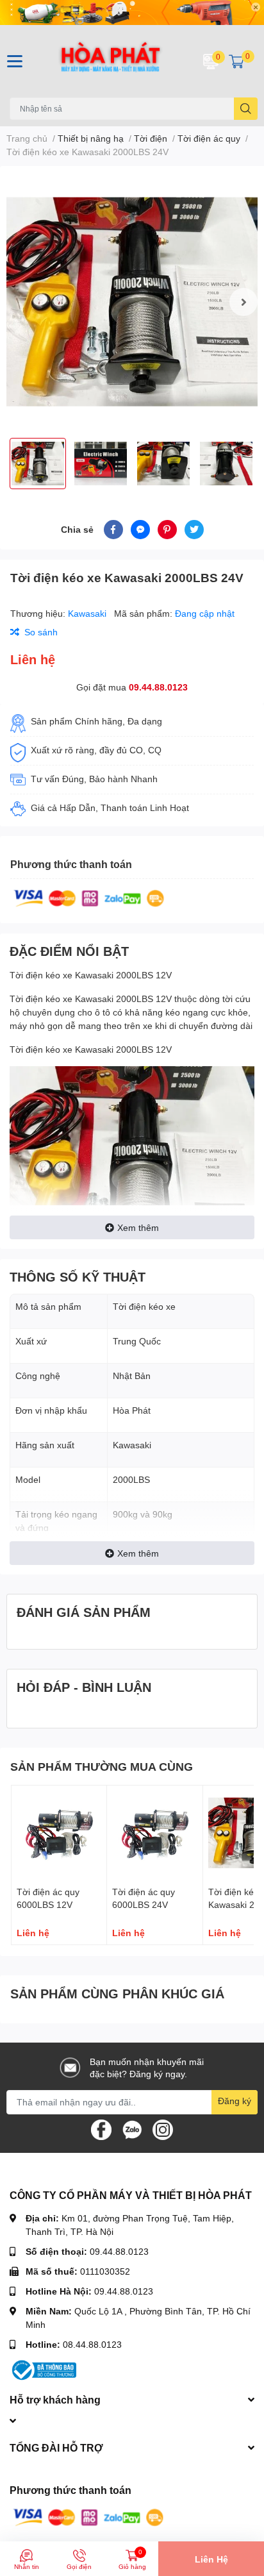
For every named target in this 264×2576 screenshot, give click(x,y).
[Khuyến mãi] (132, 13)
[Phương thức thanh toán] (89, 897)
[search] (246, 109)
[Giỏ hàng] (236, 61)
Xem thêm (138, 1227)
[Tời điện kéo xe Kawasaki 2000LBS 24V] (132, 302)
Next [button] (243, 302)
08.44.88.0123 (92, 2344)
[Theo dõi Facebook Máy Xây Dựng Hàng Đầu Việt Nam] (101, 2128)
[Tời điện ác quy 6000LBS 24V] (154, 1833)
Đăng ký (235, 2101)
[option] (132, 302)
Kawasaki (88, 613)
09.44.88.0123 (158, 687)
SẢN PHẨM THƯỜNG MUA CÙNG (102, 1766)
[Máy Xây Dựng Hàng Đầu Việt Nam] (110, 61)
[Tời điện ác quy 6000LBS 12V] (59, 1833)
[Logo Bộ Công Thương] (43, 2369)
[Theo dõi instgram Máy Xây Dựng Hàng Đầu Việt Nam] (163, 2128)
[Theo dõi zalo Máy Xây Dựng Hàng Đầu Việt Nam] (132, 2128)
